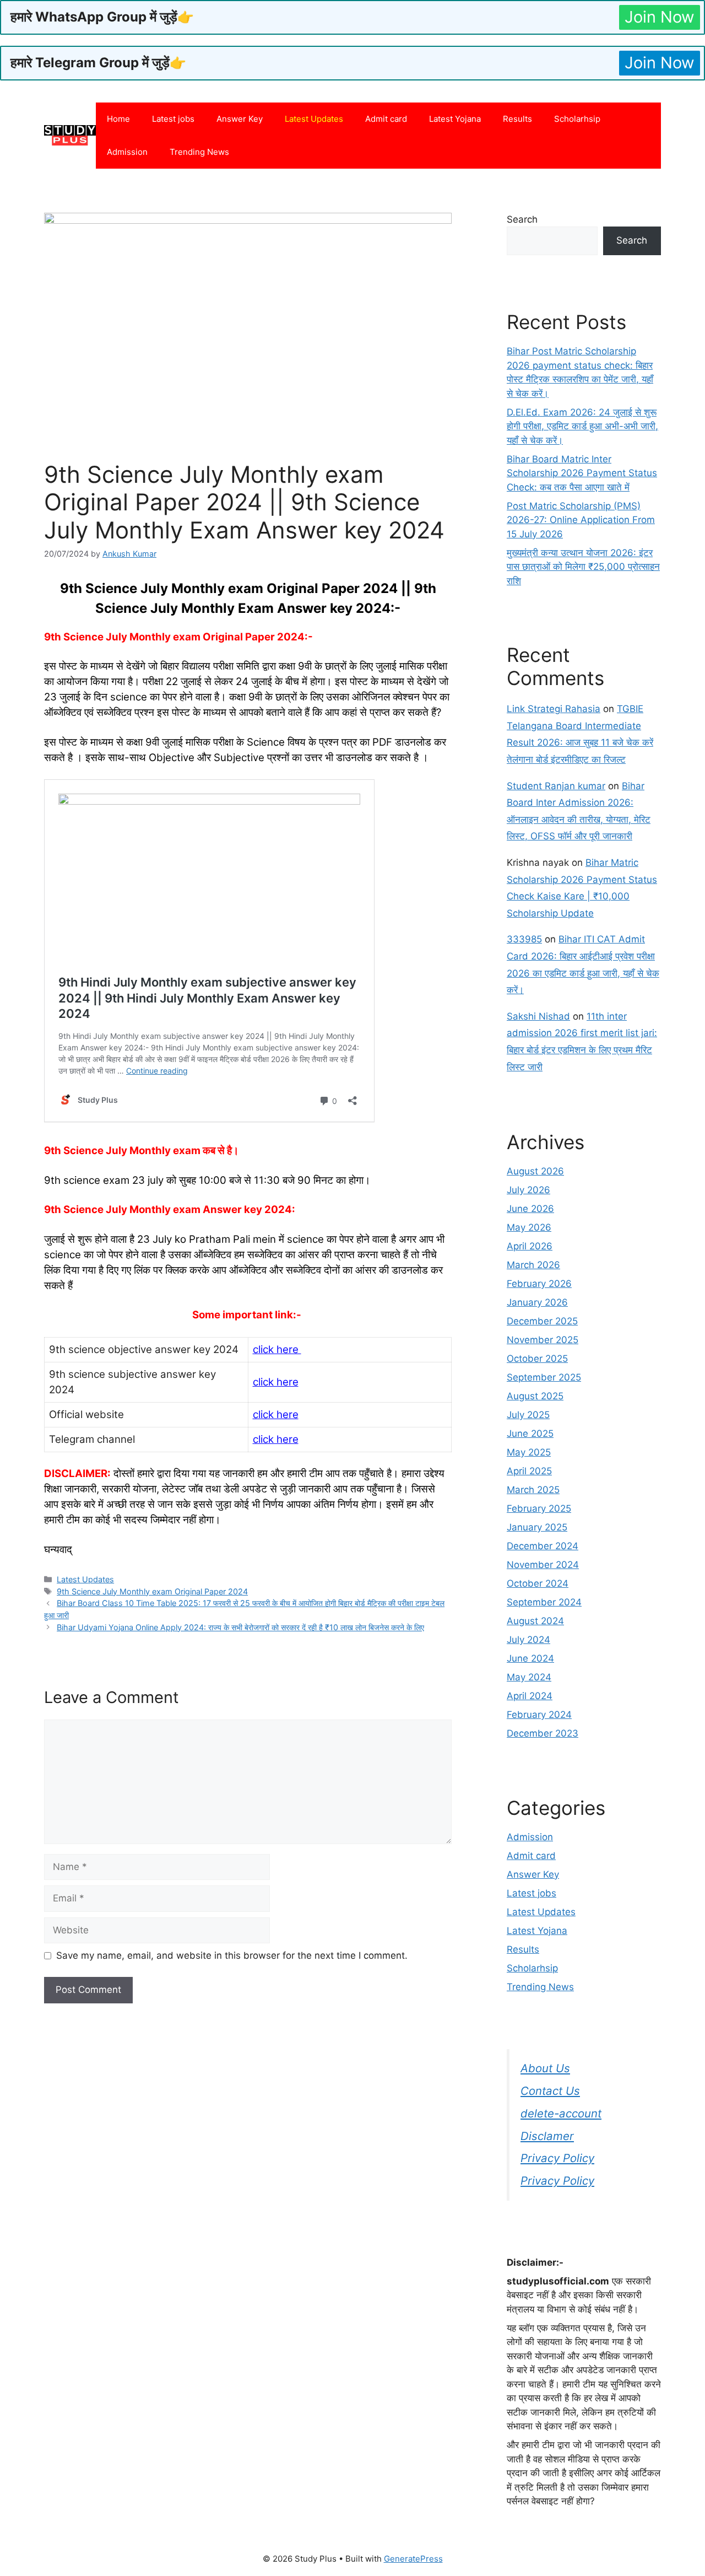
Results (517, 119)
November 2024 (543, 1565)
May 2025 (529, 1452)
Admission (127, 152)
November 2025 (543, 1340)
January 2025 (537, 1527)
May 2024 (529, 1677)
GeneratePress (413, 2559)
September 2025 (544, 1377)
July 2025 (528, 1415)
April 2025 (529, 1471)
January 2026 (537, 1302)
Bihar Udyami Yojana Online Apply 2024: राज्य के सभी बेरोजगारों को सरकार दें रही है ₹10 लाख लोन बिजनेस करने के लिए (240, 1627)
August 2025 (535, 1396)
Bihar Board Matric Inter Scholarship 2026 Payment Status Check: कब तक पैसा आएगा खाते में (582, 473)
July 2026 (528, 1190)
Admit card (386, 119)
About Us (545, 2068)
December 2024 (543, 1546)
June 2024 (530, 1658)
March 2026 (533, 1265)
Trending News (199, 152)
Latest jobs (173, 119)
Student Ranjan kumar (556, 786)
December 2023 (543, 1733)
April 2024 (530, 1696)
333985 (524, 939)
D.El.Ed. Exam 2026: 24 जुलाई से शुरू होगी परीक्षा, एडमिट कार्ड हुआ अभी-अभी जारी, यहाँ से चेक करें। (582, 426)
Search (522, 219)
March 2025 (533, 1490)
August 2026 (535, 1171)
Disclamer (547, 2136)
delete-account (561, 2113)
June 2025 (530, 1433)
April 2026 (530, 1246)
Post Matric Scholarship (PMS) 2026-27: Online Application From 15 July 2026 (581, 520)
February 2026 (539, 1284)
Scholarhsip (577, 119)
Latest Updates (314, 119)
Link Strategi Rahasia (554, 709)
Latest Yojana (455, 119)
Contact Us (550, 2091)
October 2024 (538, 1583)
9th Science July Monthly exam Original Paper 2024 (152, 1591)
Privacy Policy (557, 2158)
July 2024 (528, 1640)
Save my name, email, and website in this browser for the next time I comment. (232, 1955)
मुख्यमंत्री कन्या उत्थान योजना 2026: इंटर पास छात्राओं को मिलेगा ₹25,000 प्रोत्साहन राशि (583, 567)
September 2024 (544, 1602)
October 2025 (537, 1359)
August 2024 (535, 1621)
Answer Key (240, 119)
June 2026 (530, 1209)
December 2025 (542, 1321)
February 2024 (539, 1715)
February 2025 (539, 1508)
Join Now (660, 17)
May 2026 (529, 1227)
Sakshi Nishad (538, 1016)
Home (118, 119)
